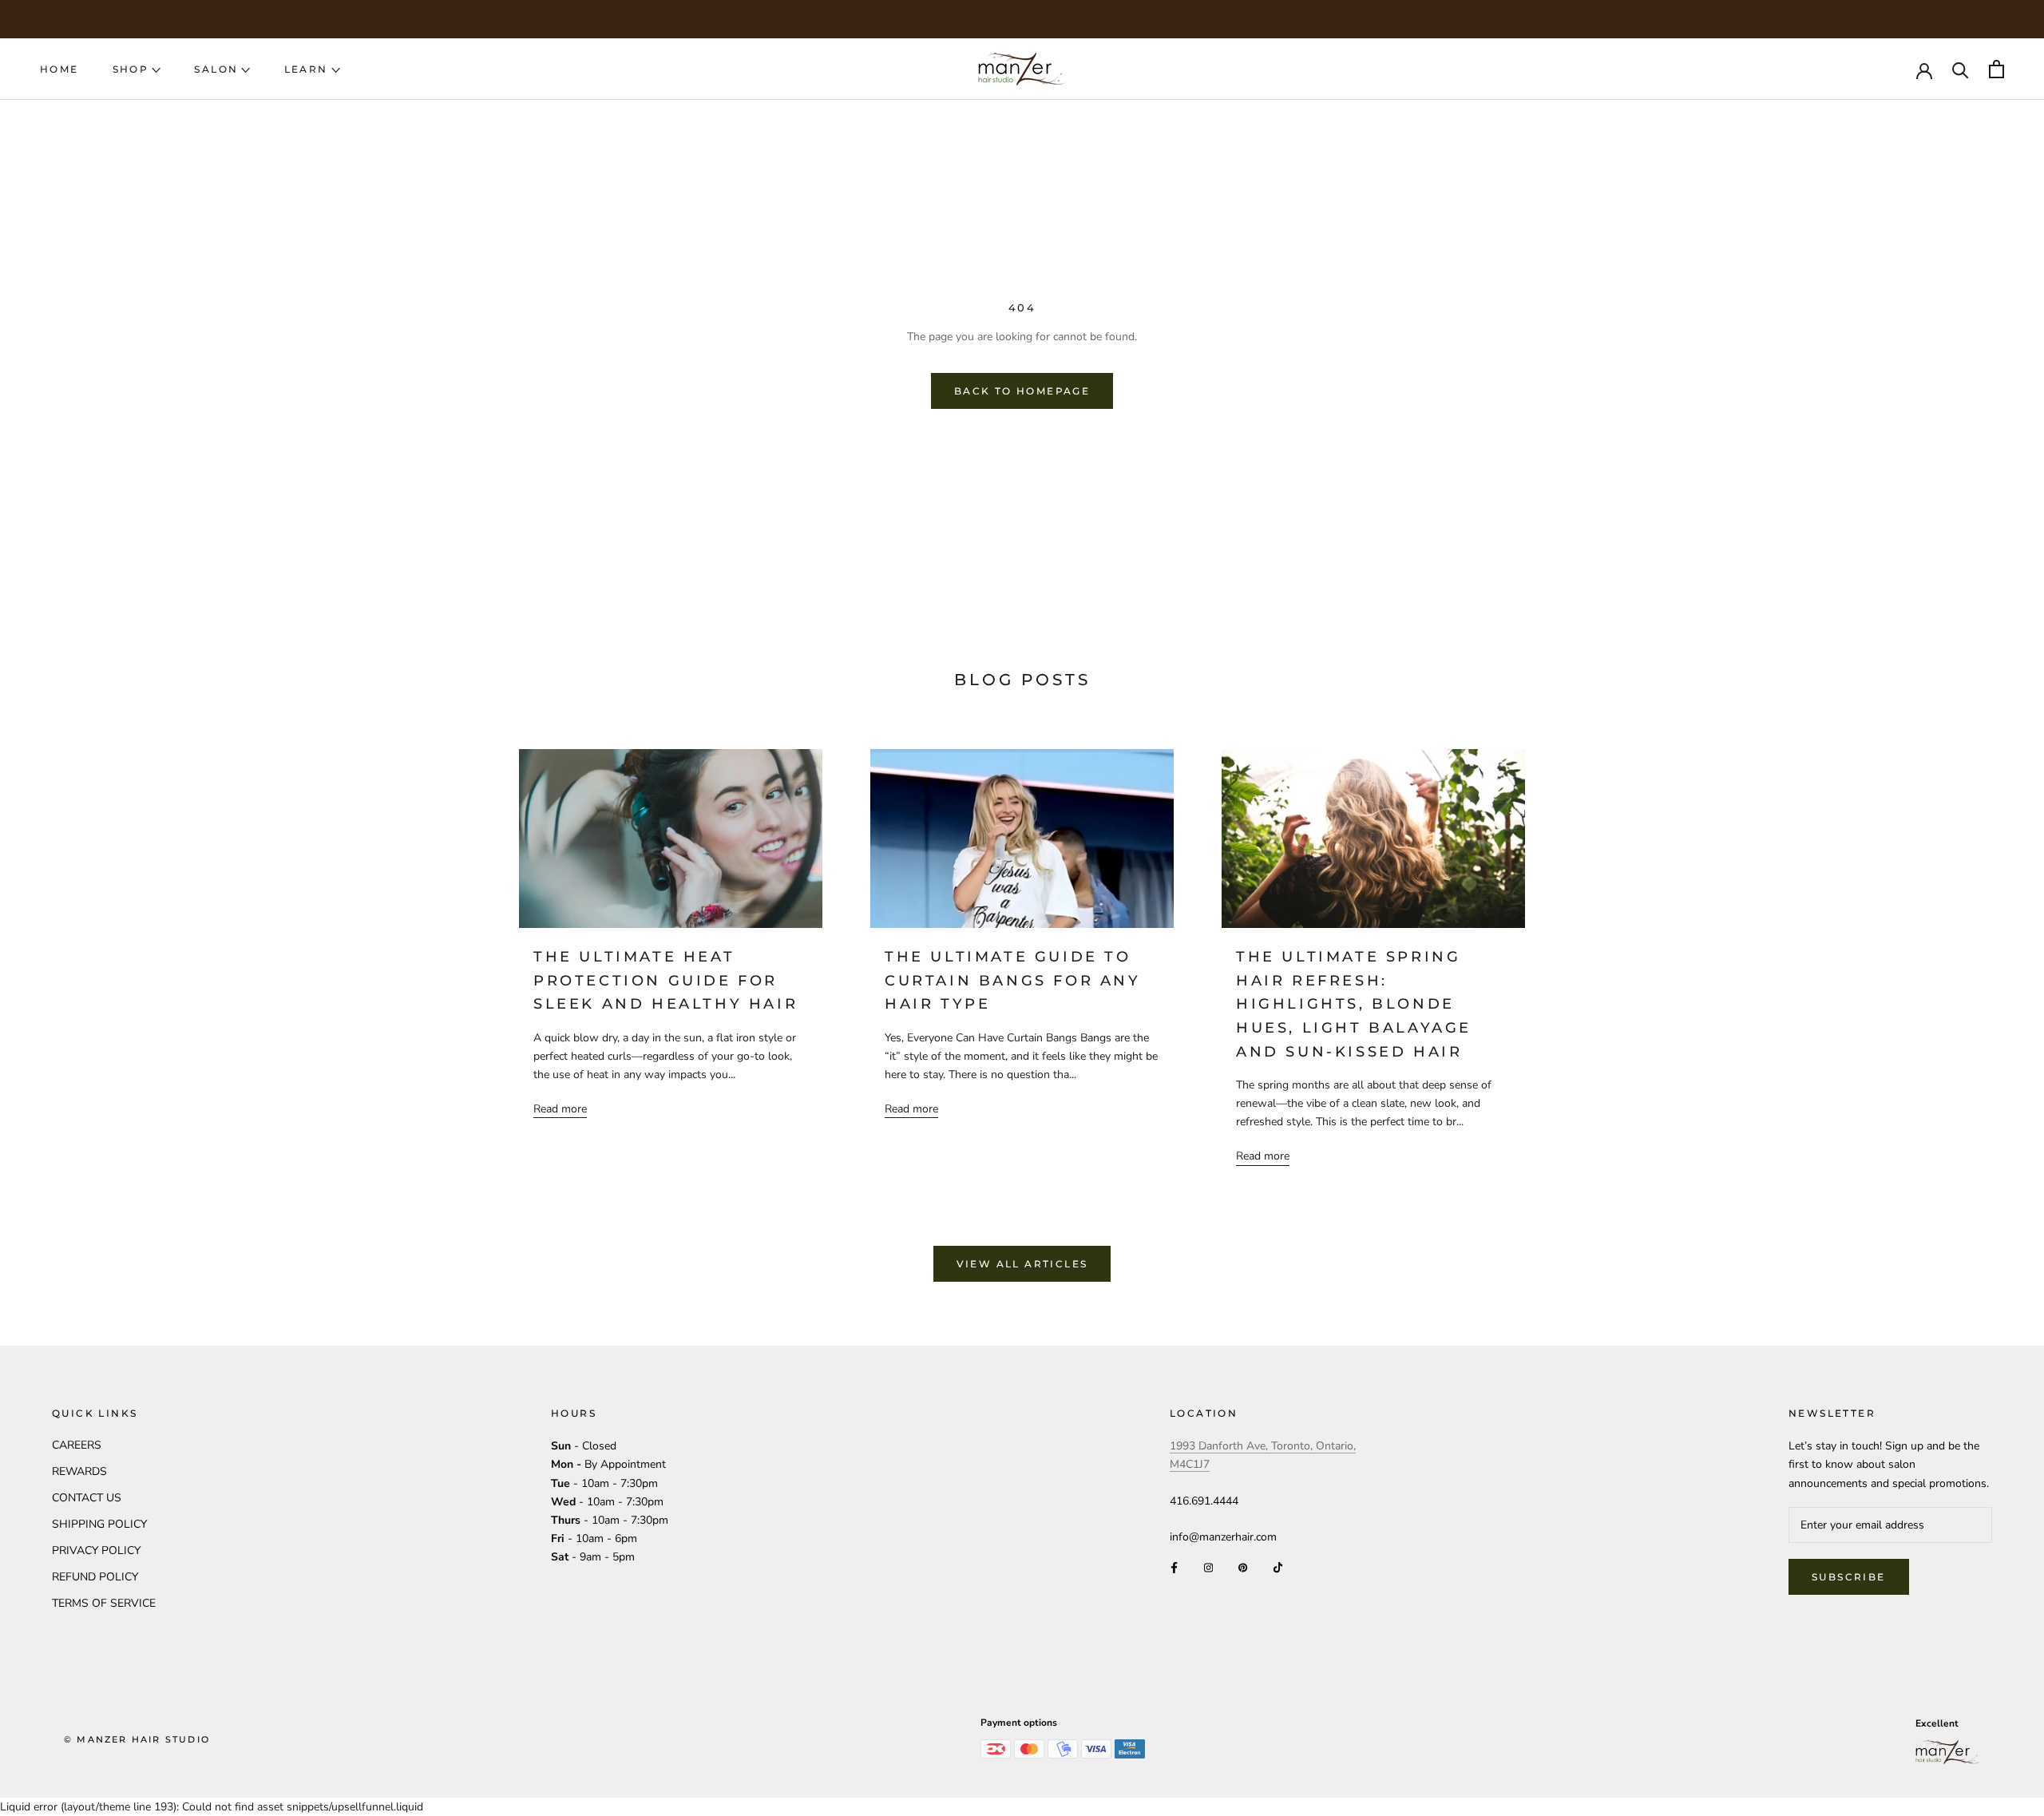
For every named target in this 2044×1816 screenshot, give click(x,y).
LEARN (306, 69)
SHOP (131, 69)
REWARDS (79, 1471)
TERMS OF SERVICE (104, 1603)
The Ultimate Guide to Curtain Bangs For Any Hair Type (1013, 980)
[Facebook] (1174, 1567)
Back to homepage (1022, 391)
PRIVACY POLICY (96, 1550)
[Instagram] (1208, 1567)
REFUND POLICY (95, 1577)
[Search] (1961, 69)
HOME (59, 69)
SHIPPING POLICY (99, 1524)
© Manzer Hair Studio (137, 1739)
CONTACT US (87, 1498)
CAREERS (77, 1445)
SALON (216, 69)
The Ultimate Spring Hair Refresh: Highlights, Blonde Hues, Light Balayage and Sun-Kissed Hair (1354, 1004)
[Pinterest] (1243, 1567)
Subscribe (1849, 1577)
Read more (560, 1109)
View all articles (1022, 1264)
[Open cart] (1996, 69)
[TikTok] (1278, 1567)
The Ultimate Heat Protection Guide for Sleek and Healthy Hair (665, 980)
